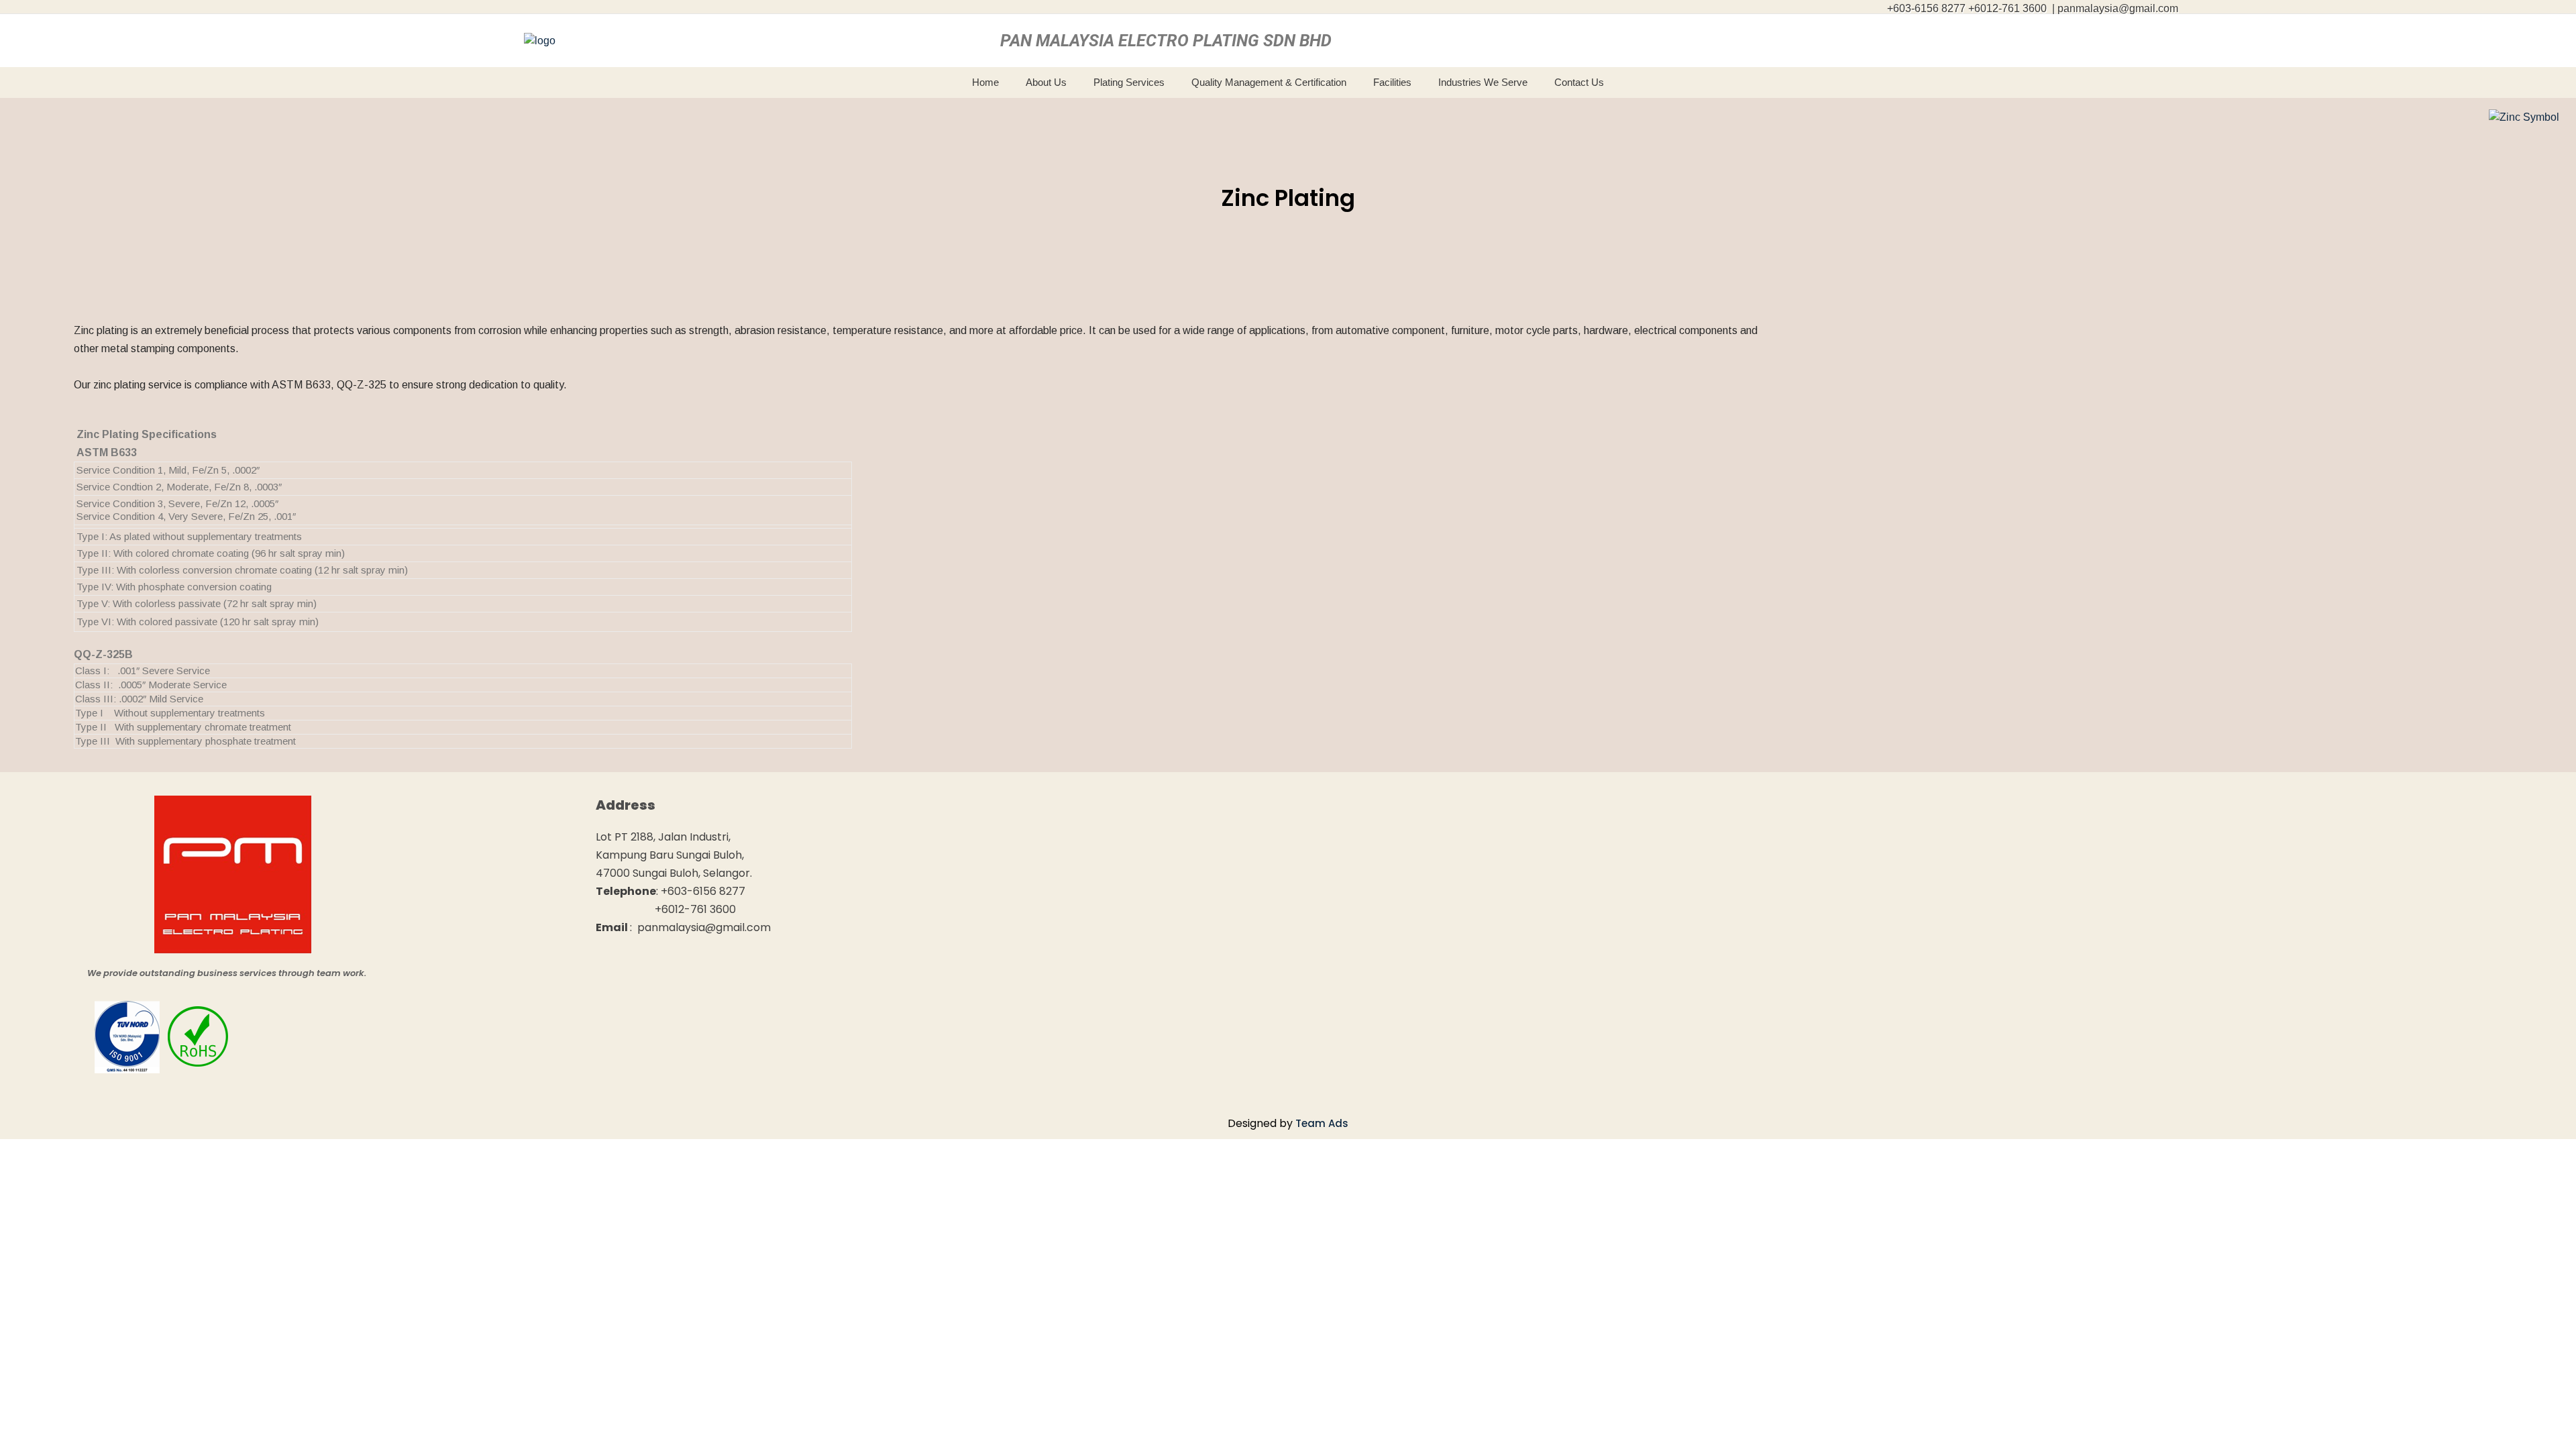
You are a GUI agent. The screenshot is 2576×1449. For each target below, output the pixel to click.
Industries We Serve (1483, 82)
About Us (1046, 82)
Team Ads (1322, 1123)
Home (985, 82)
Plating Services (1129, 82)
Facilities (1392, 82)
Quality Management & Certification (1269, 82)
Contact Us (1579, 82)
